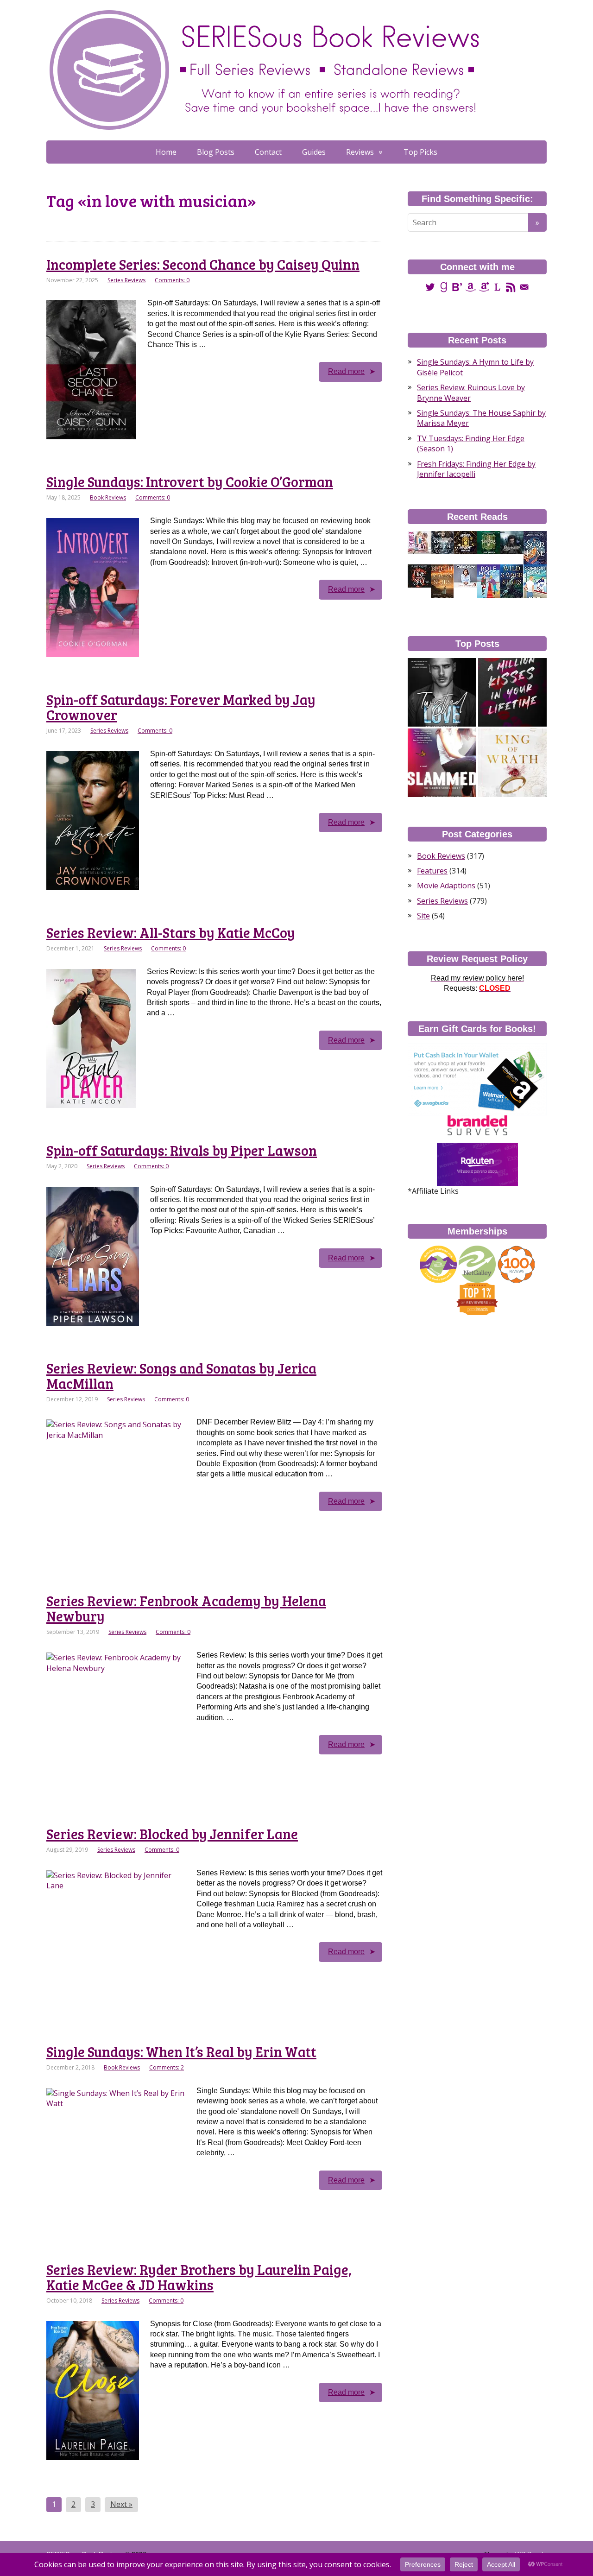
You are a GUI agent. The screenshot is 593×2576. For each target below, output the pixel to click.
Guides (314, 152)
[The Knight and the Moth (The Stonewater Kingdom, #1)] (442, 542)
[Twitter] (430, 287)
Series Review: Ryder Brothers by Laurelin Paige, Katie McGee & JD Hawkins (199, 2277)
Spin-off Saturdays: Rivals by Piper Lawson (182, 1150)
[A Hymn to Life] (466, 576)
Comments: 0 (172, 280)
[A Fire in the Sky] (419, 576)
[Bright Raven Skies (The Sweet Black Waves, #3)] (442, 581)
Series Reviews (126, 280)
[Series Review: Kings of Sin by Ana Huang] (512, 763)
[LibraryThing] (497, 287)
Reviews (360, 152)
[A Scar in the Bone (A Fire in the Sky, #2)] (535, 548)
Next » (121, 2504)
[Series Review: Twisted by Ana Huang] (442, 692)
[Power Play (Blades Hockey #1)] (419, 542)
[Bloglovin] (457, 287)
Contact (268, 152)
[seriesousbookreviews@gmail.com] (524, 287)
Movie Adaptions (446, 886)
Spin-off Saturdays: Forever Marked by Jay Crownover (181, 707)
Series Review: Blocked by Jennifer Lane (172, 1834)
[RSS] (511, 287)
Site (423, 916)
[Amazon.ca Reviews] (484, 287)
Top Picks (420, 152)
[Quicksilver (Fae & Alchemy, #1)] (512, 542)
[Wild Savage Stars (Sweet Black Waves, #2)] (512, 581)
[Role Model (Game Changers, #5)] (489, 581)
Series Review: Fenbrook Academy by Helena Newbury (186, 1608)
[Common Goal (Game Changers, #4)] (535, 581)
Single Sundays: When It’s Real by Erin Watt (181, 2051)
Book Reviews (108, 497)
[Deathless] (489, 542)
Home (166, 152)
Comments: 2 (167, 2067)
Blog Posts (216, 152)
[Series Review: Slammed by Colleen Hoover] (442, 763)
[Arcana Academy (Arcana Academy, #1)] (466, 542)
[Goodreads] (444, 287)
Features (432, 871)
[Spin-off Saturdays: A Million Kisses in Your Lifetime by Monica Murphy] (512, 692)
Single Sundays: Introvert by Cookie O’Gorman (190, 481)
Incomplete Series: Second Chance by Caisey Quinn (203, 264)
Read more (346, 371)
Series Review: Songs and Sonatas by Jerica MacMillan (181, 1376)
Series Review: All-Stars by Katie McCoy (171, 932)
